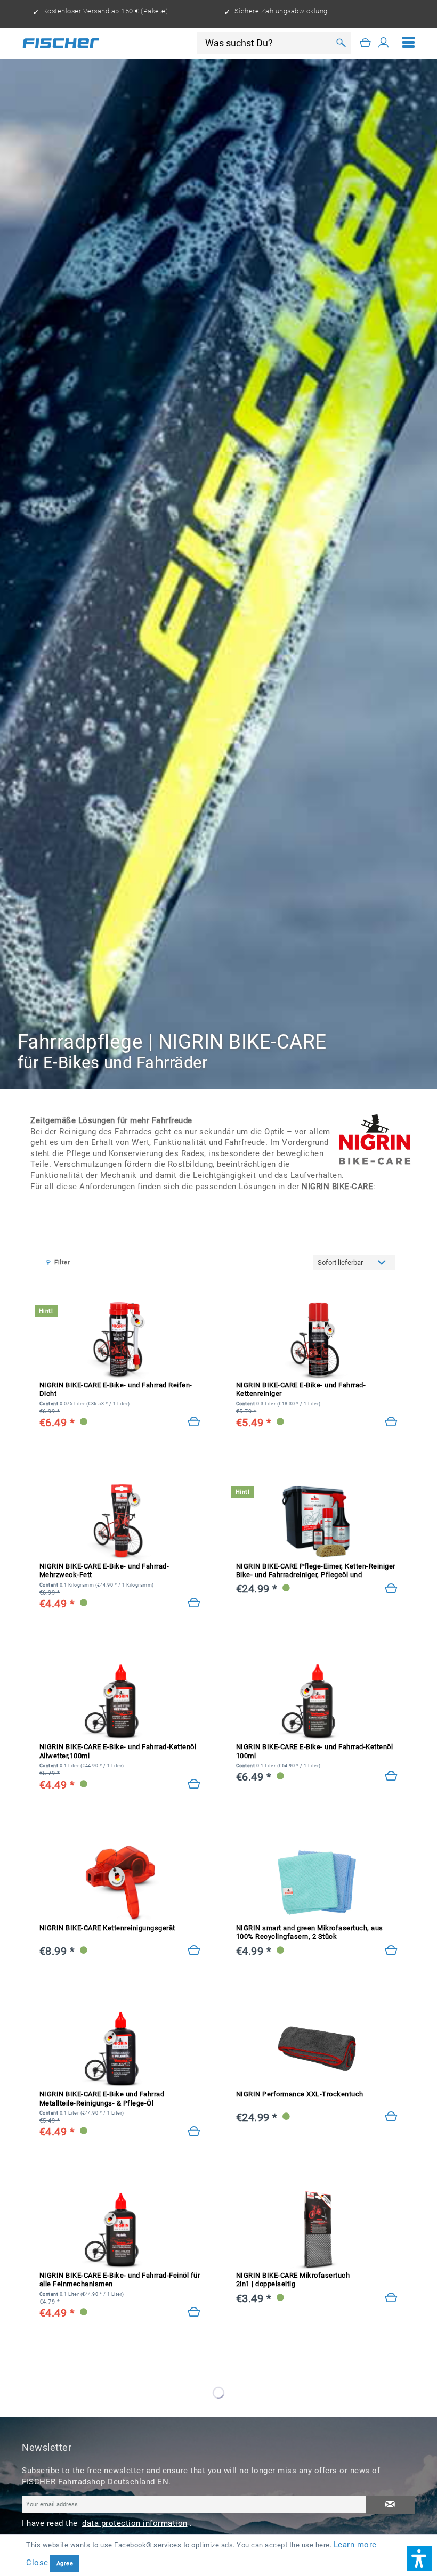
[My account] (384, 43)
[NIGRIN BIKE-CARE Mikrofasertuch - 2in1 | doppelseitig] (317, 2230)
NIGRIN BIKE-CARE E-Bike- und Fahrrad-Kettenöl (118, 1751)
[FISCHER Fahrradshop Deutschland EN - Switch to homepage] (61, 43)
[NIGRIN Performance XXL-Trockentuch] (391, 2117)
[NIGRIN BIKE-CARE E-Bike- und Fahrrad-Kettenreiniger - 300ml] (317, 1340)
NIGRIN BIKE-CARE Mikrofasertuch (293, 2280)
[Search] (341, 43)
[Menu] (409, 43)
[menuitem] (409, 43)
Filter (62, 1262)
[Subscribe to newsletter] (390, 2505)
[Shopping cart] (366, 43)
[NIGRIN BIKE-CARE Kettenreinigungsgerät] (120, 1883)
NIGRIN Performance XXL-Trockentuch (300, 2094)
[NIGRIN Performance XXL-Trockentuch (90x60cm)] (317, 2049)
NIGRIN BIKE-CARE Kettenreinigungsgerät (107, 1928)
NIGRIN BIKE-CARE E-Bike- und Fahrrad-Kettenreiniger (301, 1390)
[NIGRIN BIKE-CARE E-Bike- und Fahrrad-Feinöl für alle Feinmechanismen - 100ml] (120, 2230)
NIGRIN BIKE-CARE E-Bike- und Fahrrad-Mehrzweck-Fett (104, 1571)
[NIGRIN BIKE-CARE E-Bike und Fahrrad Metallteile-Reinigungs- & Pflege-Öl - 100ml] (120, 2049)
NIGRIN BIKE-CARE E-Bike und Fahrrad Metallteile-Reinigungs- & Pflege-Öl (102, 2099)
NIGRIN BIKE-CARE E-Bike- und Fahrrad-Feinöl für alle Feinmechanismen (120, 2280)
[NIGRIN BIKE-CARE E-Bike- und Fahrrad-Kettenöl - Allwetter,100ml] (120, 1701)
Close (37, 2563)
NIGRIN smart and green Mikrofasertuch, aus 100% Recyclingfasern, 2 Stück (310, 1932)
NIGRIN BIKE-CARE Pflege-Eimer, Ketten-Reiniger (316, 1571)
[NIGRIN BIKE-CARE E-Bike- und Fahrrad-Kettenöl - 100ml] (317, 1701)
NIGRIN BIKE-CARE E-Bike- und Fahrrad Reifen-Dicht (116, 1390)
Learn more (355, 2545)
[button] (419, 2558)
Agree (65, 2563)
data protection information (135, 2523)
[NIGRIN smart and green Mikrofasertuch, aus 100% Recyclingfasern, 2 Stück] (317, 1883)
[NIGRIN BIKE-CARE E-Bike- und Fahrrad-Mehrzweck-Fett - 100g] (120, 1520)
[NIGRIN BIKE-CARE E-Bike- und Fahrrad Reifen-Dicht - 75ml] (120, 1340)
